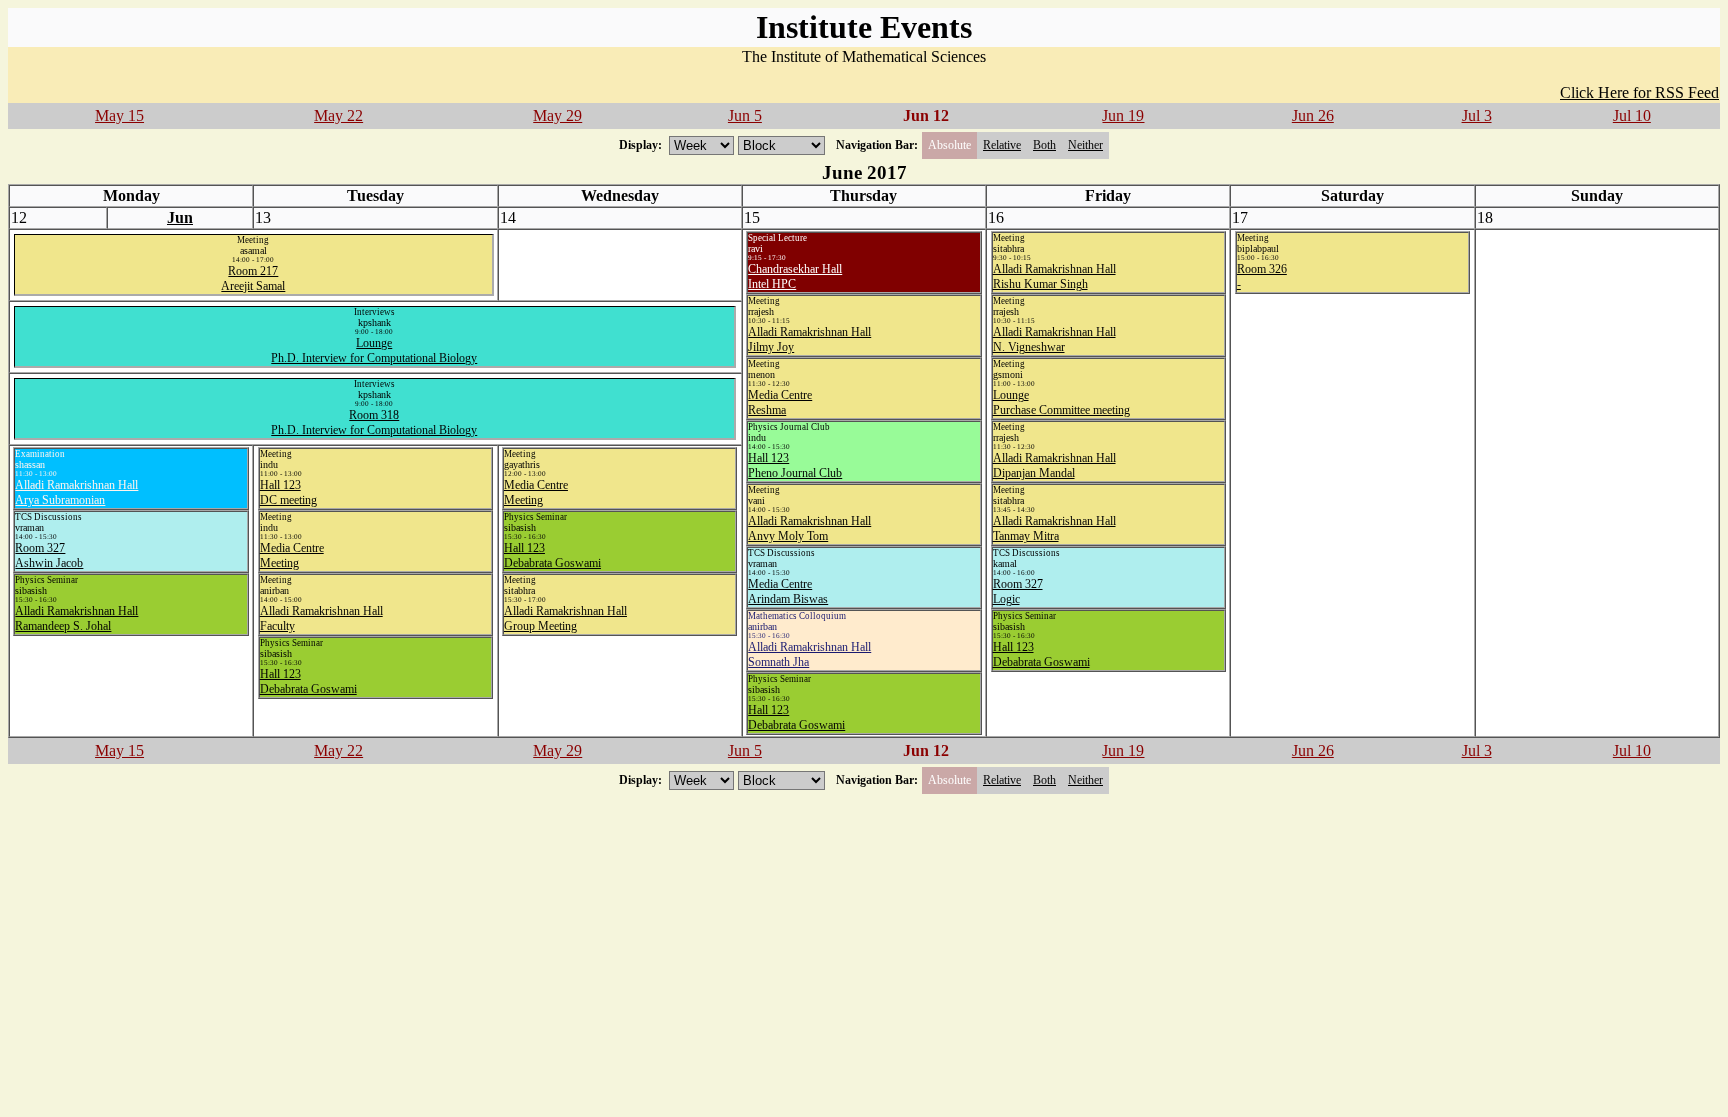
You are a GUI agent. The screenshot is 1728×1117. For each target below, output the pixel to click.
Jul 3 (1477, 115)
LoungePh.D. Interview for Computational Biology (374, 350)
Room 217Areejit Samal (253, 278)
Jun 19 (1123, 115)
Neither (1085, 145)
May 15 (119, 115)
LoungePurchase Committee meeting (1061, 402)
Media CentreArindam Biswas (788, 591)
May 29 (557, 115)
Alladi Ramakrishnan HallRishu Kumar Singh (1054, 276)
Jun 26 (1313, 115)
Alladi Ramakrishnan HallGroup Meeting (565, 618)
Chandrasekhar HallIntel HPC (795, 276)
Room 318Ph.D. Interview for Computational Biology (374, 422)
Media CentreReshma (780, 402)
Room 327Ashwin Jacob (49, 555)
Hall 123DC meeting (288, 492)
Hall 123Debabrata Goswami (796, 717)
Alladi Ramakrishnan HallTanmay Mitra (1054, 528)
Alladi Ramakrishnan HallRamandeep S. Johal (76, 618)
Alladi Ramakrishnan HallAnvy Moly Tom (809, 528)
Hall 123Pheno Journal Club (795, 465)
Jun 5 (745, 115)
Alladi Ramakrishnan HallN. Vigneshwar (1054, 339)
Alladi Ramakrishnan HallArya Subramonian (76, 492)
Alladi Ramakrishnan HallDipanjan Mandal (1054, 465)
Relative (1002, 145)
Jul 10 (1632, 115)
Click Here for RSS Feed (1639, 92)
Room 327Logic (1018, 591)
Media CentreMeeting (292, 555)
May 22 (338, 115)
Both (1044, 145)
